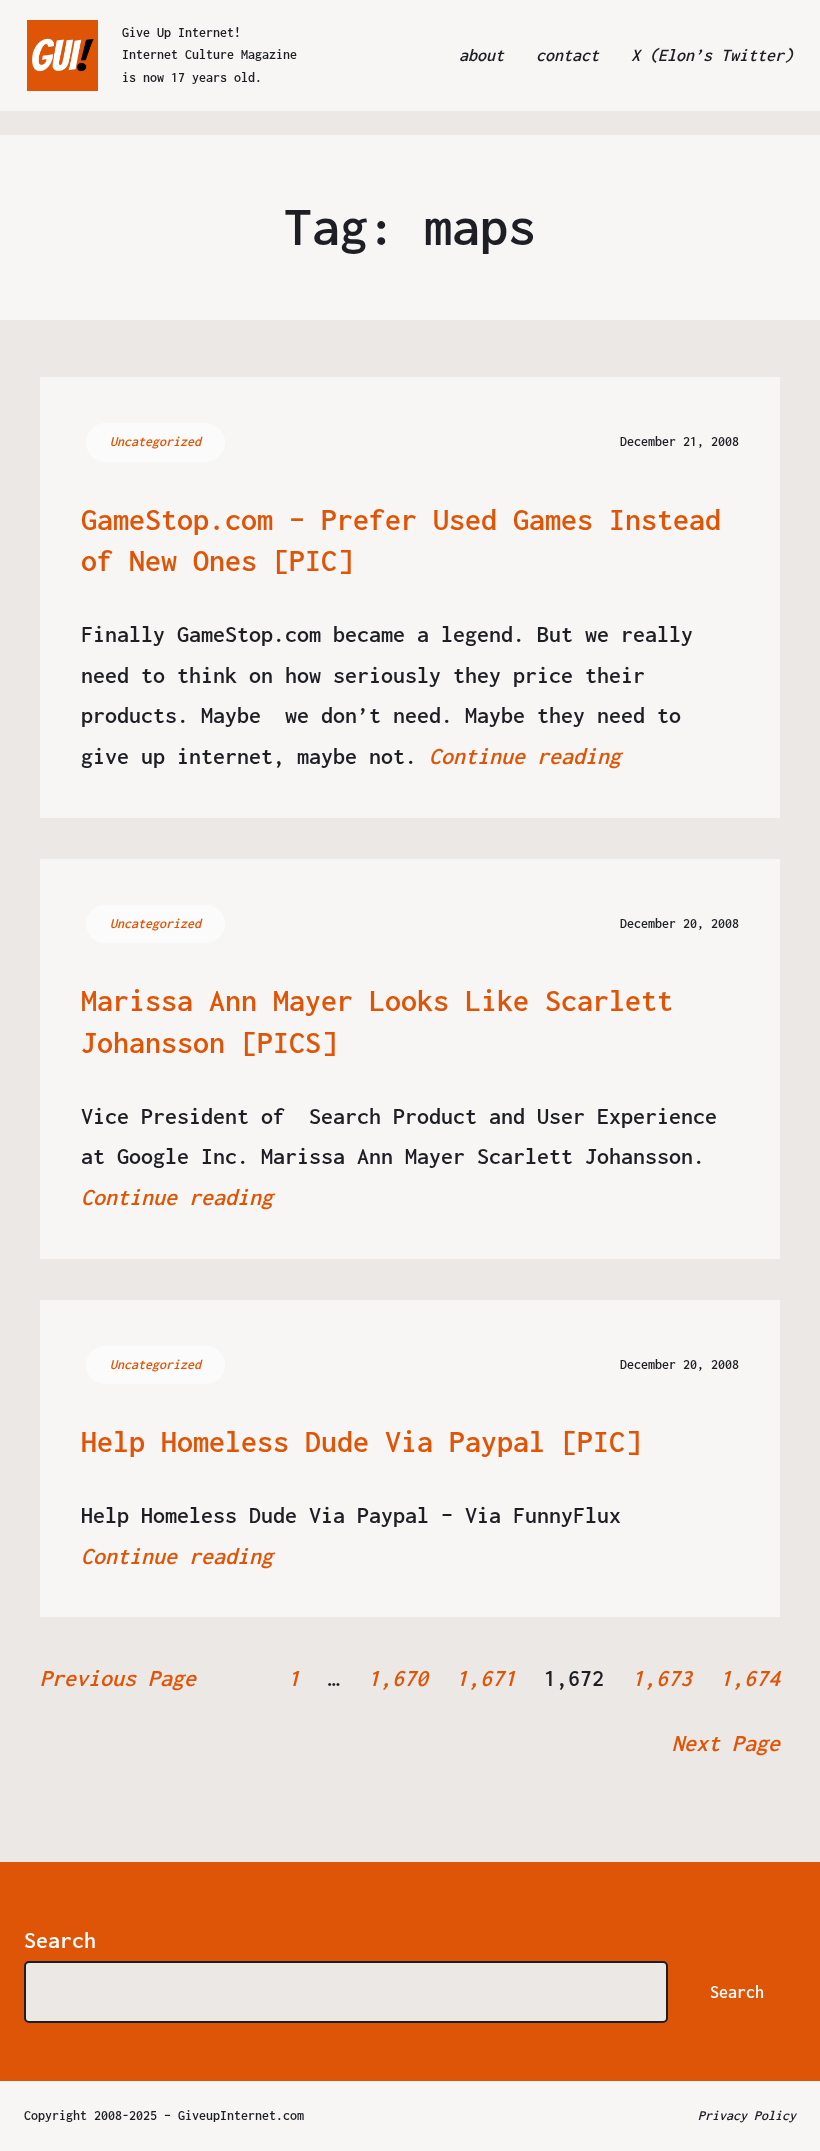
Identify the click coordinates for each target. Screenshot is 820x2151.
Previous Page (118, 1678)
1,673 (662, 1678)
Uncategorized (155, 441)
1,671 (486, 1678)
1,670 (398, 1678)
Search (60, 1940)
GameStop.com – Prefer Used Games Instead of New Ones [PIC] (401, 540)
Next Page (726, 1743)
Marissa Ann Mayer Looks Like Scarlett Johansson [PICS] (377, 1021)
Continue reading (525, 756)
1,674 (750, 1678)
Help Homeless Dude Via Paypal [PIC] (361, 1441)
